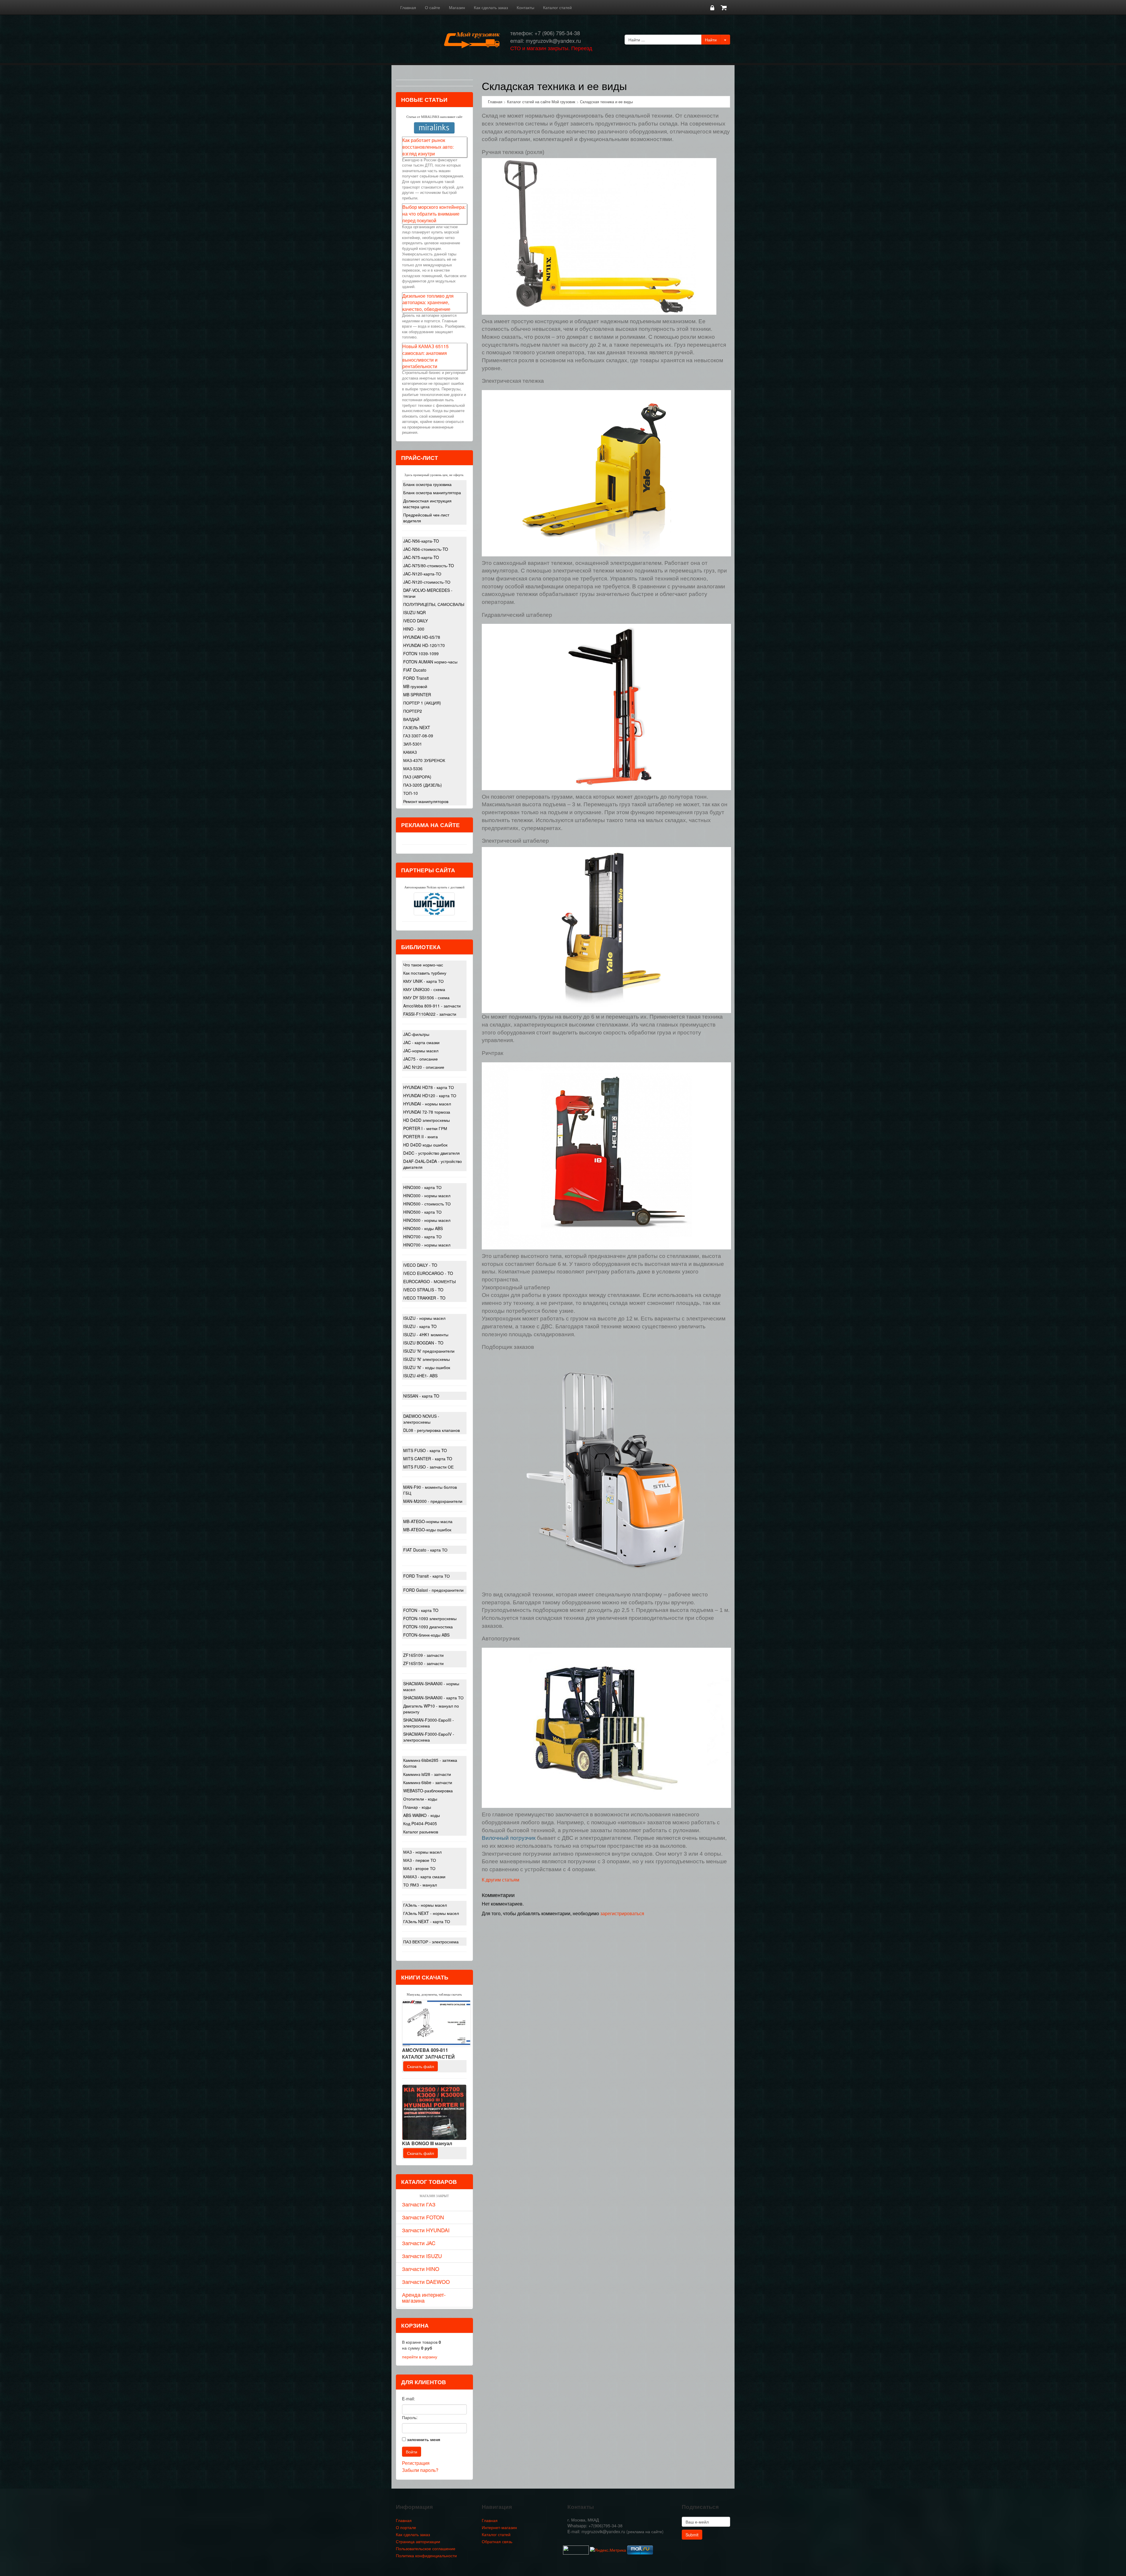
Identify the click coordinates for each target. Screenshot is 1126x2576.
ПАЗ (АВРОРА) (417, 777)
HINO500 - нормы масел (427, 1220)
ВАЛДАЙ (411, 719)
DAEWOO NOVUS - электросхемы (421, 1419)
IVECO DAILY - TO (420, 1265)
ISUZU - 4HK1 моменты (426, 1334)
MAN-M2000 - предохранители (433, 1501)
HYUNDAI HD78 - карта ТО (429, 1087)
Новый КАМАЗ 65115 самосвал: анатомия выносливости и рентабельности (425, 356)
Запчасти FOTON (423, 2217)
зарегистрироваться (622, 1913)
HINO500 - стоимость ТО (427, 1204)
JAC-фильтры (416, 1034)
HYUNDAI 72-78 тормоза (427, 1112)
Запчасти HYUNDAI (426, 2230)
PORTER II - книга (420, 1137)
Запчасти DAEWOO (426, 2282)
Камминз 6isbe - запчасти (428, 1782)
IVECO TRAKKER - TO (424, 1298)
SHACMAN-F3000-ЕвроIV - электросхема (429, 1737)
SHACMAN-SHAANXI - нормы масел (431, 1686)
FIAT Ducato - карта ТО (425, 1550)
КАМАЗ (410, 752)
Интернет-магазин (499, 2527)
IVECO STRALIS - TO (423, 1290)
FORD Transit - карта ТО (427, 1576)
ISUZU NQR (414, 612)
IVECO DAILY (416, 621)
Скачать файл (420, 2066)
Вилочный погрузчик (509, 1838)
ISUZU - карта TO (420, 1326)
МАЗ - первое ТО (420, 1860)
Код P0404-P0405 (420, 1823)
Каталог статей (557, 7)
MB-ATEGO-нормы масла (428, 1521)
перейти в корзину (420, 2357)
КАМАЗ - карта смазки (424, 1876)
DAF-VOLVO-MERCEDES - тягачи (428, 593)
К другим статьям (501, 1880)
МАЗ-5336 (413, 768)
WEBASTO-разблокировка (428, 1791)
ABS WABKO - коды (422, 1815)
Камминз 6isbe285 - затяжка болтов (430, 1763)
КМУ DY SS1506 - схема (426, 997)
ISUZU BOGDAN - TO (423, 1343)
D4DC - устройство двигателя (431, 1153)
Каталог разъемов (421, 1832)
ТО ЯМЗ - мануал (420, 1885)
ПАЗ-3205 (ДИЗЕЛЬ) (423, 785)
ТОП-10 (411, 793)
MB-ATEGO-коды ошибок (427, 1530)
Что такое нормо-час (423, 965)
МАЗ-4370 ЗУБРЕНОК (424, 760)
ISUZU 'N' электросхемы (427, 1359)
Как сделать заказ (491, 7)
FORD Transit (416, 678)
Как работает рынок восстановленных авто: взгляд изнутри (428, 147)
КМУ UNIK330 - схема (424, 989)
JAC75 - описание (420, 1059)
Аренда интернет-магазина (424, 2297)
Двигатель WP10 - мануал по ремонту (431, 1709)
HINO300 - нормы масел (427, 1195)
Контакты (525, 7)
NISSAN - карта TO (421, 1396)
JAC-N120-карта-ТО (422, 574)
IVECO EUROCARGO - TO (428, 1273)
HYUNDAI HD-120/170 (424, 645)
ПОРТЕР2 (413, 711)
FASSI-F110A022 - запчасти (430, 1014)
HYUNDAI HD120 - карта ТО (430, 1095)
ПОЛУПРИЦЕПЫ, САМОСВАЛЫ (434, 604)
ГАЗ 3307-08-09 (418, 736)
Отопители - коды (420, 1799)
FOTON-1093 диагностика (428, 1627)
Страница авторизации (418, 2541)
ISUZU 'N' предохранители (429, 1351)
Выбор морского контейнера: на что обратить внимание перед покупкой (434, 214)
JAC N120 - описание (424, 1067)
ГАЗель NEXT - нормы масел (431, 1913)
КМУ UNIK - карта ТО (423, 981)
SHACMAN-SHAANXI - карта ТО (433, 1698)
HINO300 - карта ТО (422, 1187)
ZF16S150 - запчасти (423, 1663)
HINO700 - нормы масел (427, 1245)
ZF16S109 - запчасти (423, 1655)
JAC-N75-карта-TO (421, 557)
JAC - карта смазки (421, 1042)
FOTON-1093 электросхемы (430, 1618)
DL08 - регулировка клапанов (431, 1430)
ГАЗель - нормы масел (425, 1905)
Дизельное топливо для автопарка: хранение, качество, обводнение (428, 303)
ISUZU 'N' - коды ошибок (427, 1367)
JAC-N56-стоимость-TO (426, 549)
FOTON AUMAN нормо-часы (430, 662)
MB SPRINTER (417, 695)
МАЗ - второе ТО (419, 1868)
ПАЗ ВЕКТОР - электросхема (431, 1942)
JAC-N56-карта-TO (421, 541)
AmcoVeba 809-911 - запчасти (432, 1006)
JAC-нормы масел (421, 1051)
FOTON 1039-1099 (421, 653)
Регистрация (416, 2463)
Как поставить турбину (425, 973)
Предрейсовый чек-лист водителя (426, 518)
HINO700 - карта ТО (422, 1237)
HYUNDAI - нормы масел (427, 1104)
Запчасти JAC (419, 2243)
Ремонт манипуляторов (426, 801)
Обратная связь (497, 2541)
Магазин (457, 7)
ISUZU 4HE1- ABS (420, 1376)
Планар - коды (417, 1807)
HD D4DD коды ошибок (425, 1145)
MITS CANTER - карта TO (428, 1459)
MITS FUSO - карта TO (425, 1450)
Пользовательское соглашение (426, 2548)
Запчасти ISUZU (422, 2256)
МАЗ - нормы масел (422, 1852)
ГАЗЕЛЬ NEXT (417, 727)
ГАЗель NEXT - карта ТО (427, 1921)
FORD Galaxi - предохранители (433, 1590)
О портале (406, 2527)
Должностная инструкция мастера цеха (427, 504)
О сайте (433, 7)
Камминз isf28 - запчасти (427, 1774)
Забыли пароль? (420, 2470)
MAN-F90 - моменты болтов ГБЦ (430, 1490)
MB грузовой (415, 686)
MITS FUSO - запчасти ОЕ (428, 1467)
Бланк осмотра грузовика (427, 484)
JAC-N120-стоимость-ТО (427, 582)
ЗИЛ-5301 (413, 744)
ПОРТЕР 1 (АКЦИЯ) (422, 703)
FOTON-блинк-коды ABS (426, 1635)
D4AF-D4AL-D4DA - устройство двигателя (433, 1164)
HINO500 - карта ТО (422, 1212)
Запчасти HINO (421, 2269)
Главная (408, 7)
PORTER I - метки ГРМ (425, 1128)
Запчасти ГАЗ (419, 2204)
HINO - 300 (414, 629)
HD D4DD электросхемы (427, 1120)
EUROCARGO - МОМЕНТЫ (429, 1281)
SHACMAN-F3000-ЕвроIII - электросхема (429, 1723)
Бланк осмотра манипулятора (432, 492)
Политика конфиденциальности (426, 2555)
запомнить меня (424, 2439)
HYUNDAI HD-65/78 (422, 637)
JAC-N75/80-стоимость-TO (429, 565)
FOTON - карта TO (421, 1610)
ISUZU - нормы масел (424, 1318)
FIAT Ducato (415, 670)
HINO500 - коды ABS (423, 1228)
